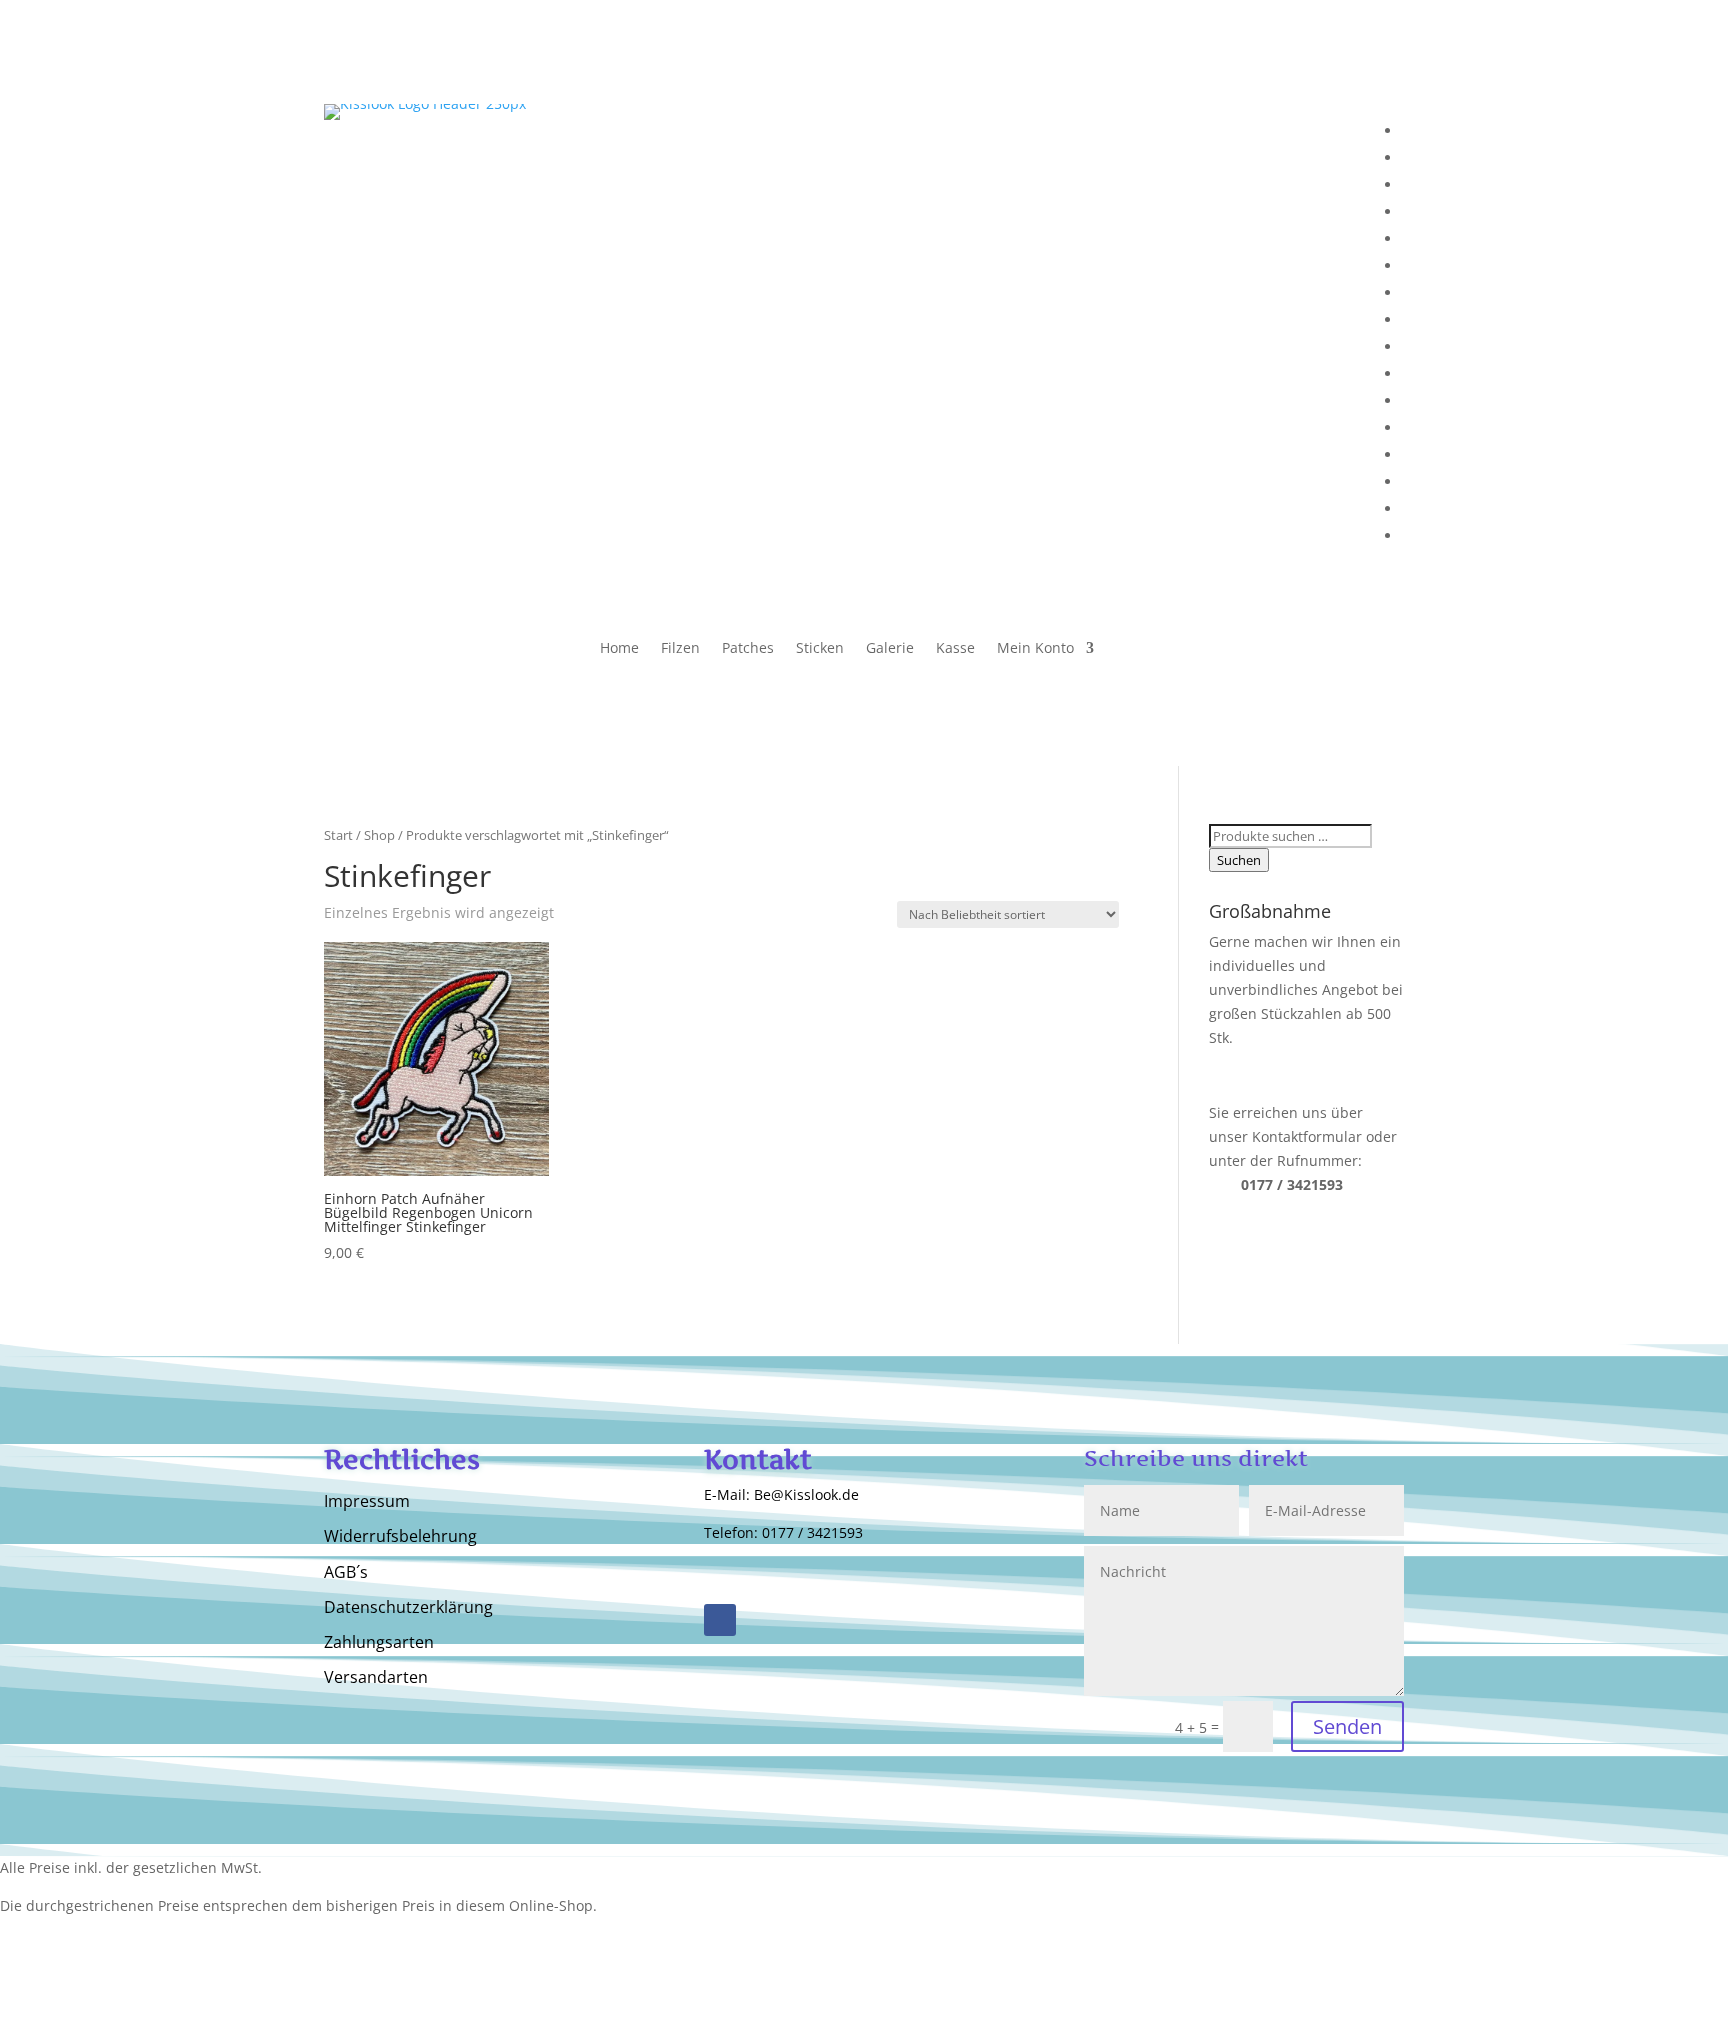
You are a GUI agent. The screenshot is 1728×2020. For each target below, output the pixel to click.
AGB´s (346, 1573)
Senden (1347, 1726)
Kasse (955, 649)
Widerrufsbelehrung (400, 1537)
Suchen (1239, 860)
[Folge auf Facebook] (720, 1620)
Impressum (367, 1502)
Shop (379, 835)
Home (619, 649)
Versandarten (376, 1678)
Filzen (680, 649)
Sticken (820, 649)
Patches (748, 649)
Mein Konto (1035, 649)
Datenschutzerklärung (408, 1608)
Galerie (890, 649)
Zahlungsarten (379, 1643)
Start (338, 835)
